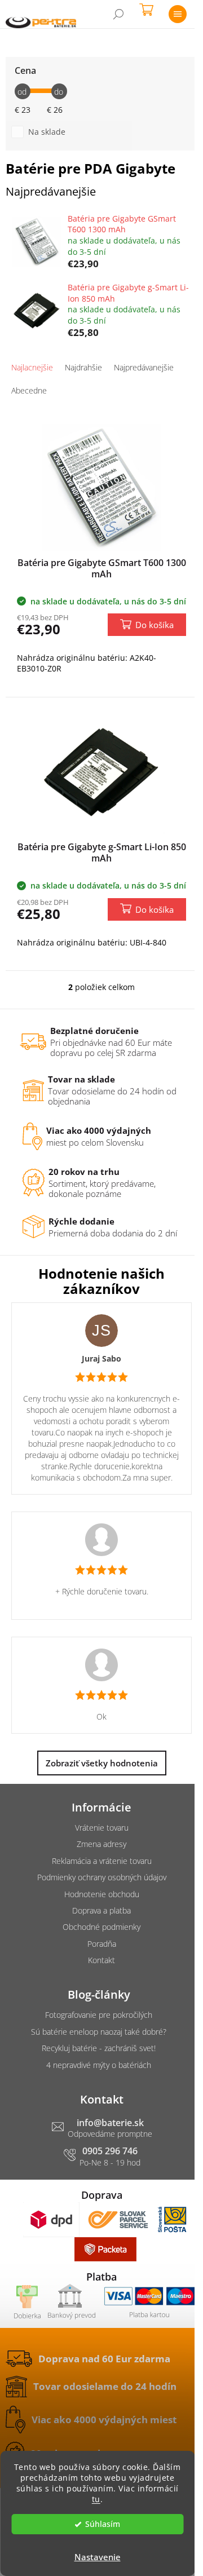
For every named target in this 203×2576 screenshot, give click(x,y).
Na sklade (47, 132)
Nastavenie (98, 2557)
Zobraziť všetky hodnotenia (102, 1763)
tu (96, 2499)
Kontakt (101, 1960)
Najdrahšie (83, 367)
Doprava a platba (101, 1910)
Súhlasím (103, 2524)
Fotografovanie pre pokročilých (99, 2015)
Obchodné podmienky (101, 1927)
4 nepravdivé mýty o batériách (99, 2065)
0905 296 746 (110, 2151)
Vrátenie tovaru (102, 1828)
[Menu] (178, 14)
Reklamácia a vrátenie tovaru (102, 1861)
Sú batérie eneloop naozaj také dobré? (99, 2032)
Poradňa (102, 1944)
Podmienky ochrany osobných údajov (102, 1877)
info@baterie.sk (110, 2123)
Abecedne (29, 390)
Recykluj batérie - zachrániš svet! (99, 2048)
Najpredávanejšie (144, 367)
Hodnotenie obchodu (102, 1894)
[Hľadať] (118, 14)
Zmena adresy (101, 1844)
